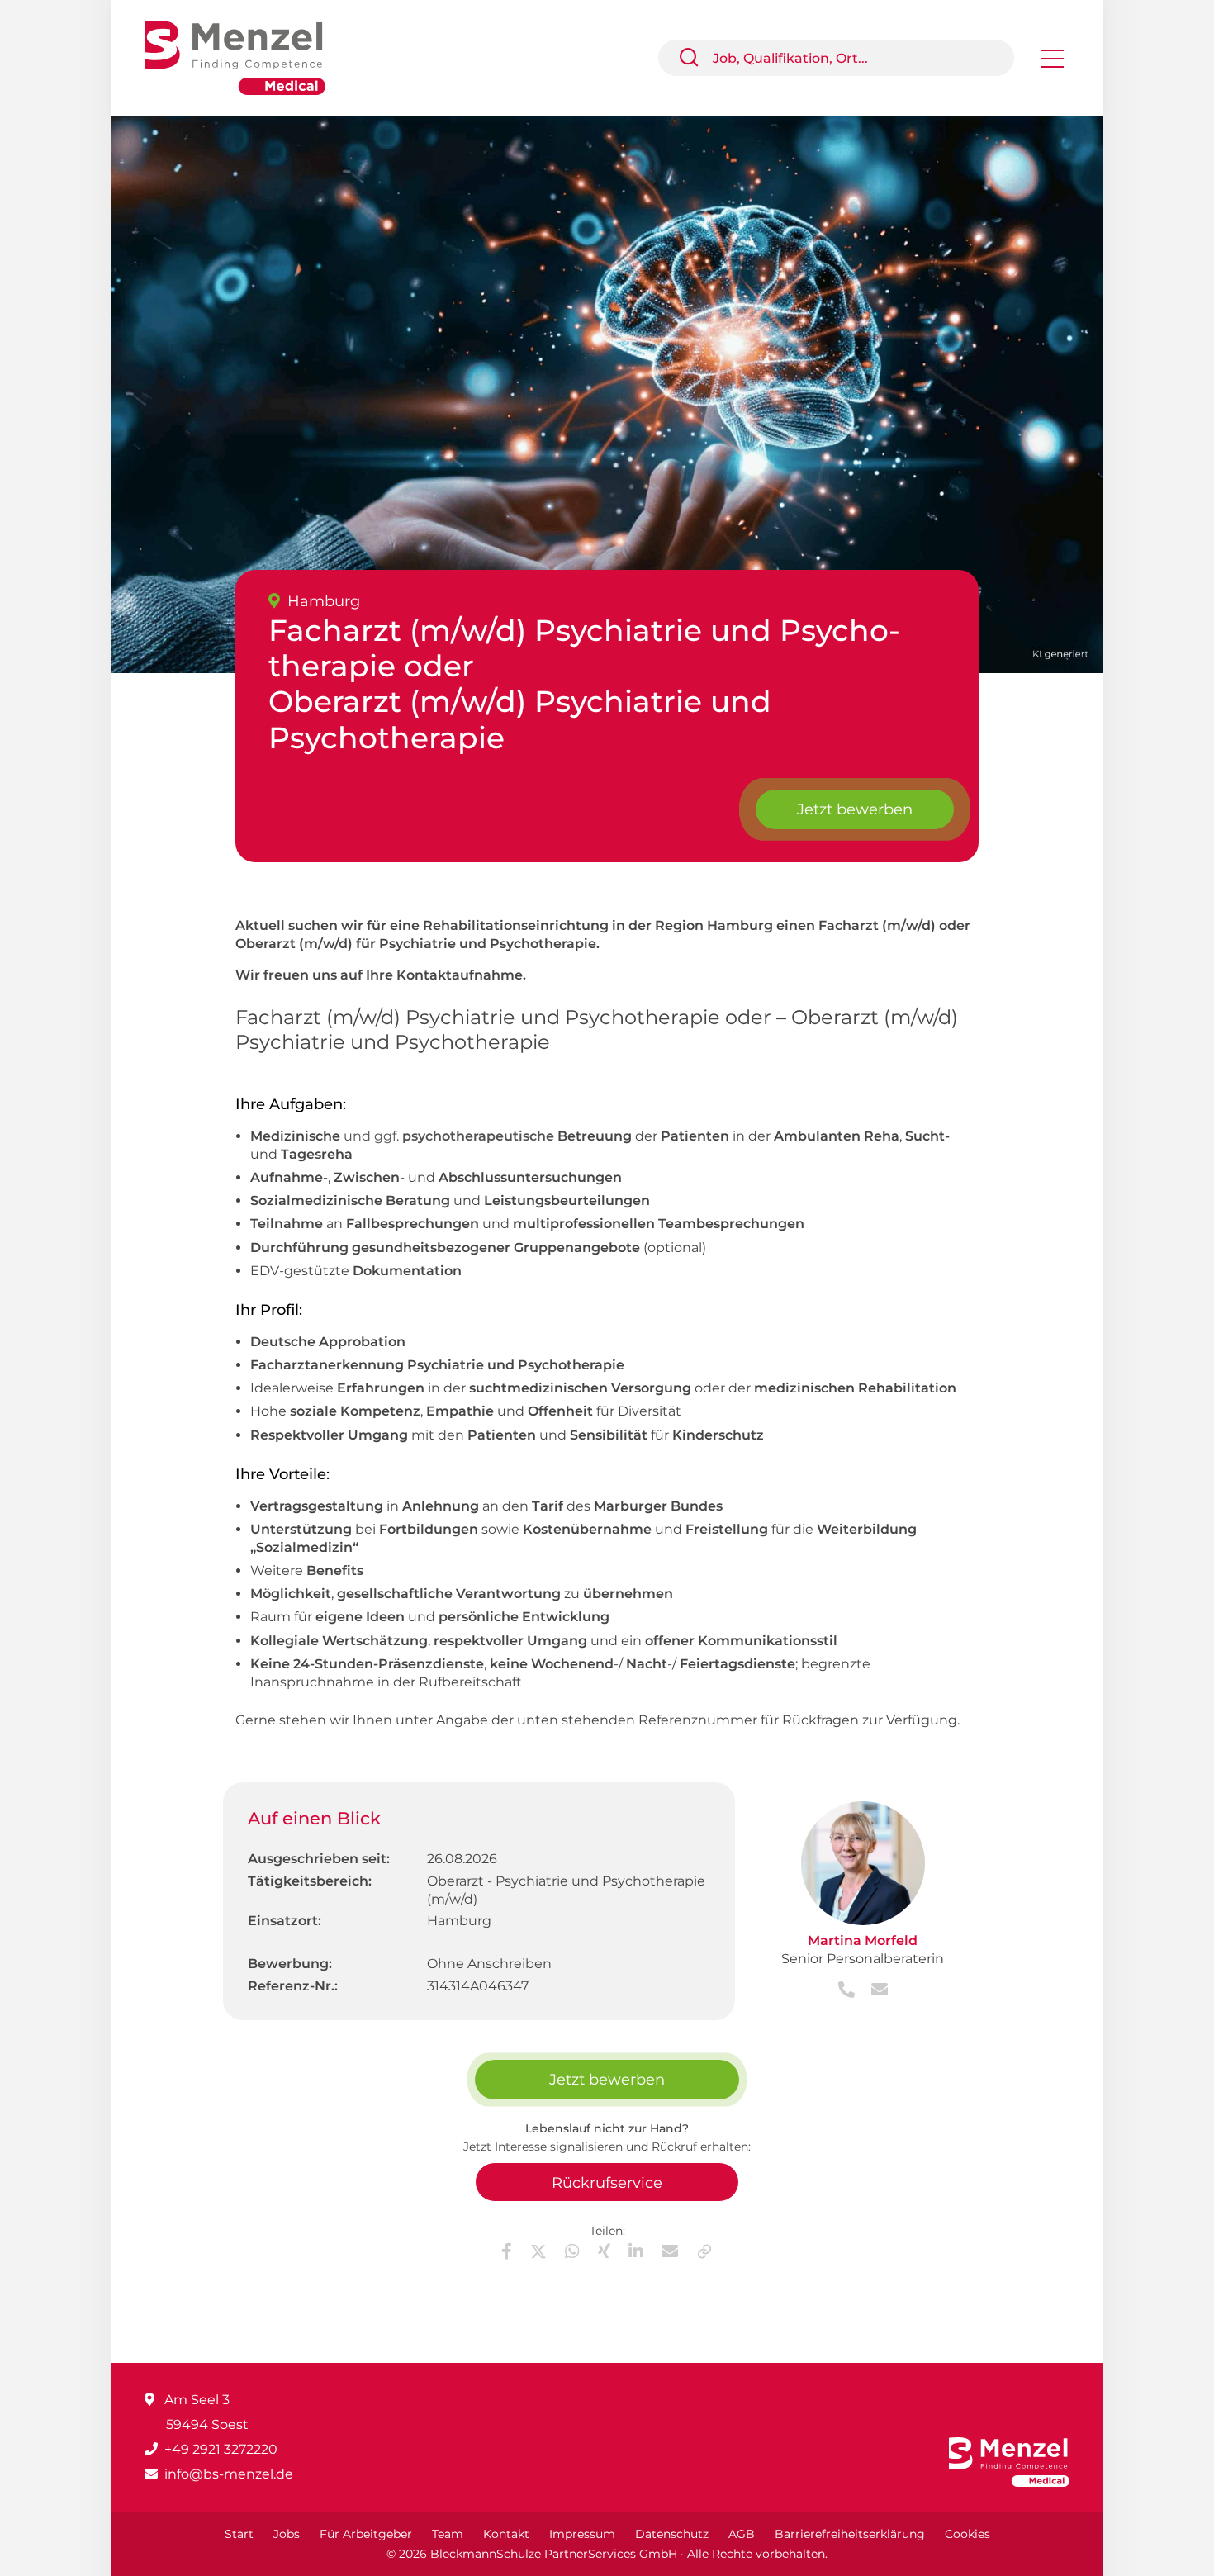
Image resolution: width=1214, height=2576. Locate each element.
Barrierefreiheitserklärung (850, 2534)
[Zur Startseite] (247, 57)
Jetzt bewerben (855, 809)
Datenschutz (672, 2534)
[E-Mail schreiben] (873, 1991)
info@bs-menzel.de (229, 2474)
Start (239, 2534)
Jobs (287, 2534)
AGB (742, 2534)
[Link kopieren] (704, 2251)
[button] (695, 58)
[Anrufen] (848, 1991)
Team (448, 2534)
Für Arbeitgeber (366, 2534)
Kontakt (506, 2534)
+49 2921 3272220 (221, 2449)
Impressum (582, 2534)
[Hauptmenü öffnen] (1052, 64)
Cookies (967, 2534)
